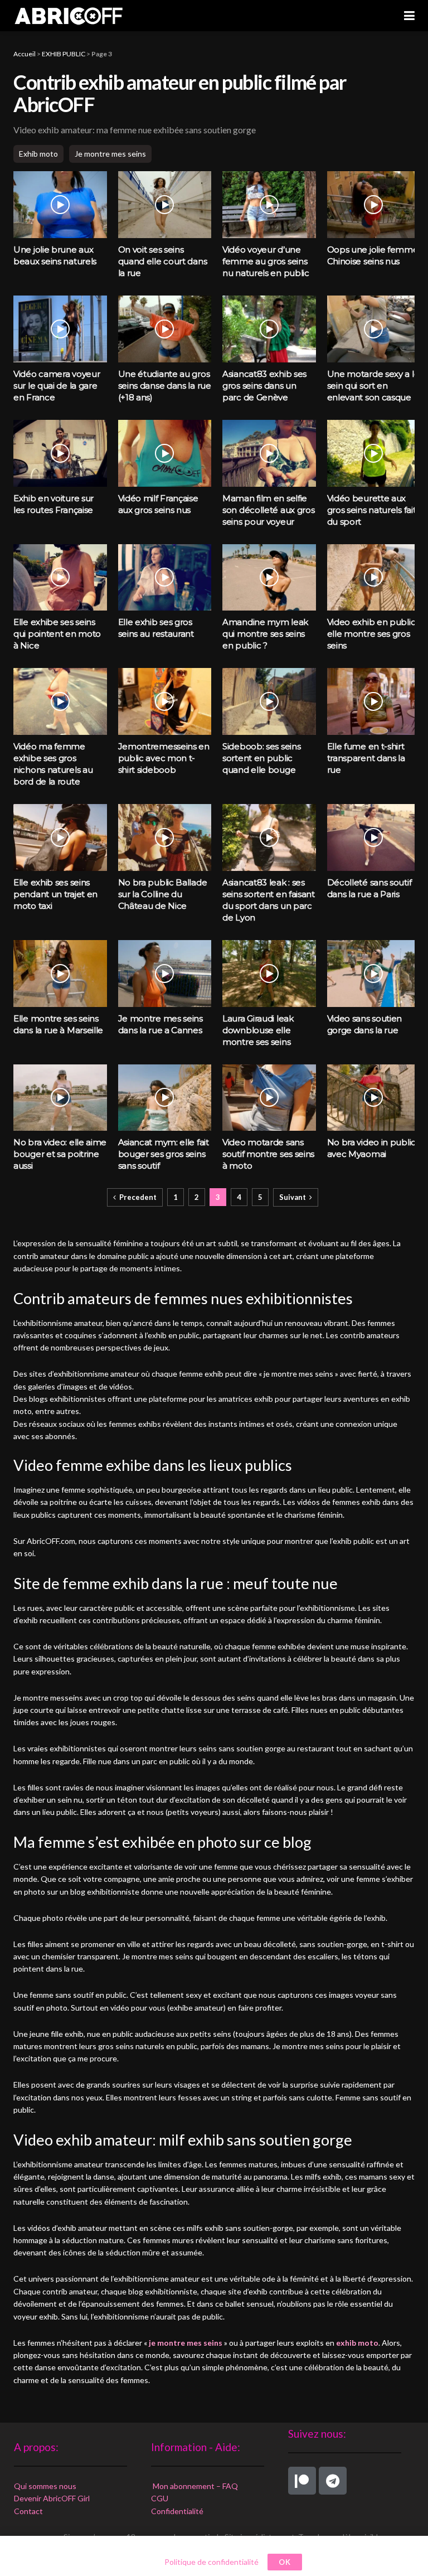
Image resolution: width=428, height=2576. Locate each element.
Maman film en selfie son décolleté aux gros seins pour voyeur (268, 510)
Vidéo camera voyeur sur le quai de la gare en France (57, 386)
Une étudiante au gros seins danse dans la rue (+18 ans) (165, 386)
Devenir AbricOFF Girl (52, 2498)
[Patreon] (302, 2481)
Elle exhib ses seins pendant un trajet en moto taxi (55, 894)
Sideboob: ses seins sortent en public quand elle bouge (261, 758)
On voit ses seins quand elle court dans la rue (163, 261)
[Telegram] (333, 2481)
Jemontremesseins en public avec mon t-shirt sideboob (164, 758)
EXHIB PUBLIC (64, 54)
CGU (160, 2498)
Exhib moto (38, 154)
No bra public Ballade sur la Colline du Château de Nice (163, 894)
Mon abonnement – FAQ (194, 2485)
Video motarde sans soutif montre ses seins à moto (268, 1154)
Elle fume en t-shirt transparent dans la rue (366, 758)
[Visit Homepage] (69, 16)
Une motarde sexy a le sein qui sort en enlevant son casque (373, 386)
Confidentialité (177, 2510)
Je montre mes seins (110, 154)
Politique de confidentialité (211, 2562)
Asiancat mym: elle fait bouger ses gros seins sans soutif (164, 1154)
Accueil (25, 54)
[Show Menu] (409, 16)
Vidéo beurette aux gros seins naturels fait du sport (372, 510)
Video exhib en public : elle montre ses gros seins (373, 634)
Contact (28, 2510)
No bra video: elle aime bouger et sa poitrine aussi (60, 1154)
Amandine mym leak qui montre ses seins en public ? (265, 634)
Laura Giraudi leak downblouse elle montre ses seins (258, 1030)
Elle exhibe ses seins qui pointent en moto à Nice (57, 634)
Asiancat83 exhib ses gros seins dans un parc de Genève (264, 386)
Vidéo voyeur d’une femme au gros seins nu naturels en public (266, 261)
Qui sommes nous (45, 2485)
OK (285, 2562)
